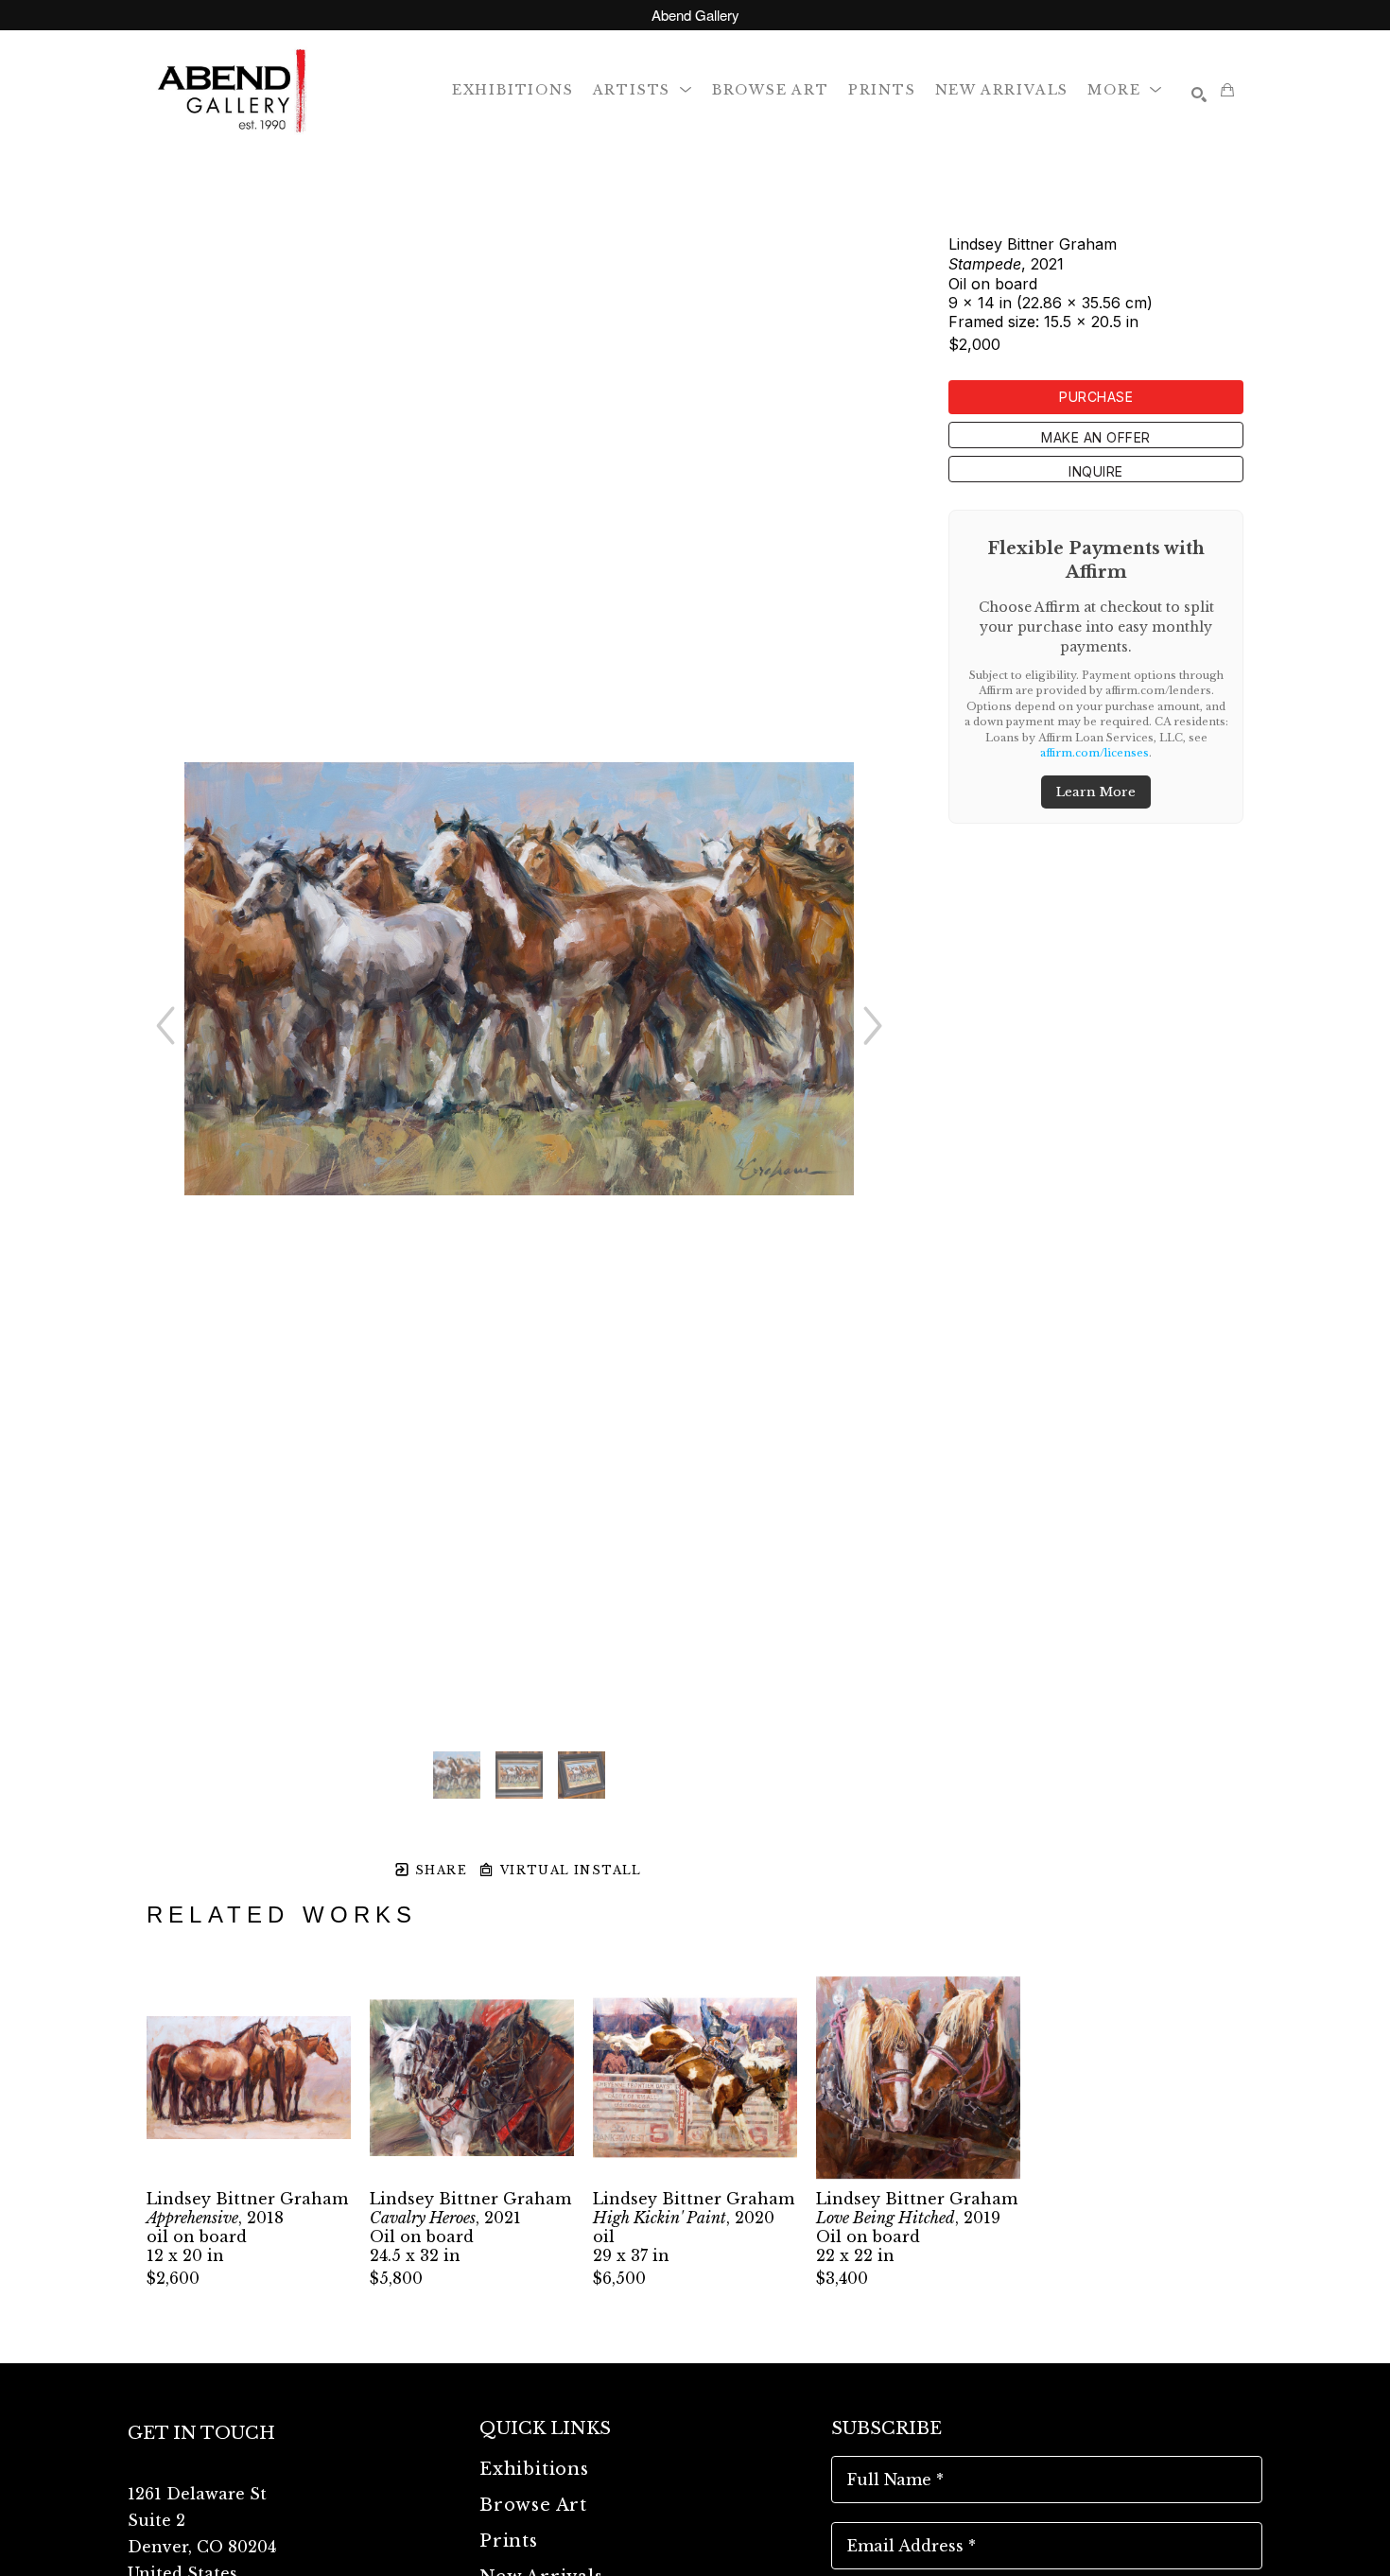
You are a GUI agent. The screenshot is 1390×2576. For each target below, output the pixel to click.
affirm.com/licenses (1095, 753)
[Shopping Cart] (1227, 90)
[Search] (1199, 95)
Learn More (1096, 792)
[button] (643, 89)
